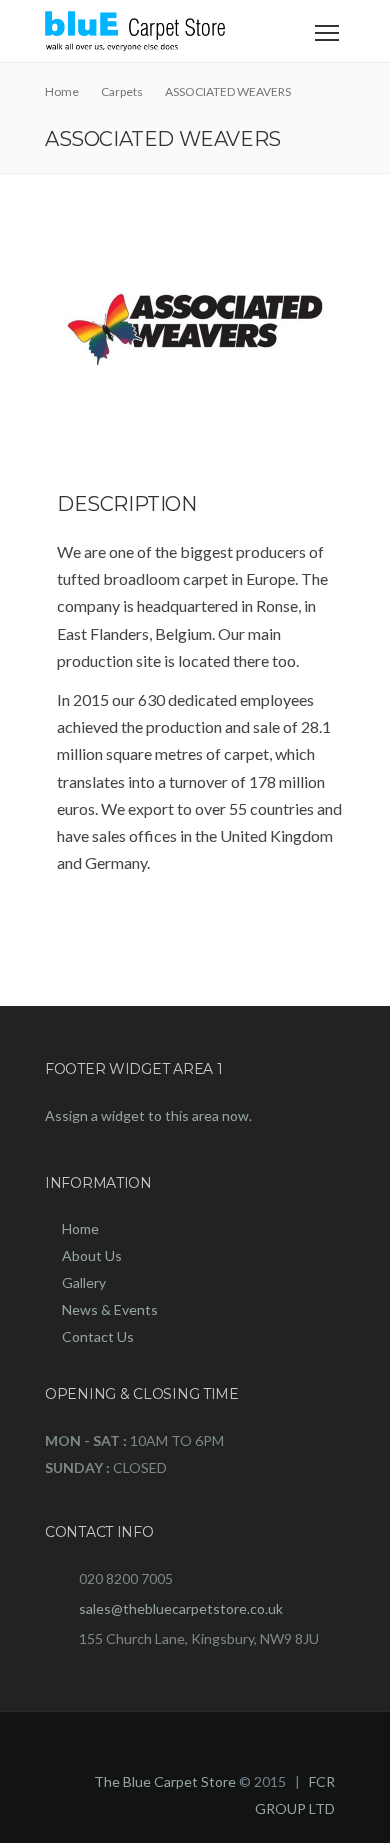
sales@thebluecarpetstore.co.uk (181, 1608)
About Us (92, 1255)
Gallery (84, 1282)
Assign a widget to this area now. (148, 1115)
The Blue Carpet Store (165, 1781)
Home (80, 1228)
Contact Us (98, 1336)
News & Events (110, 1309)
